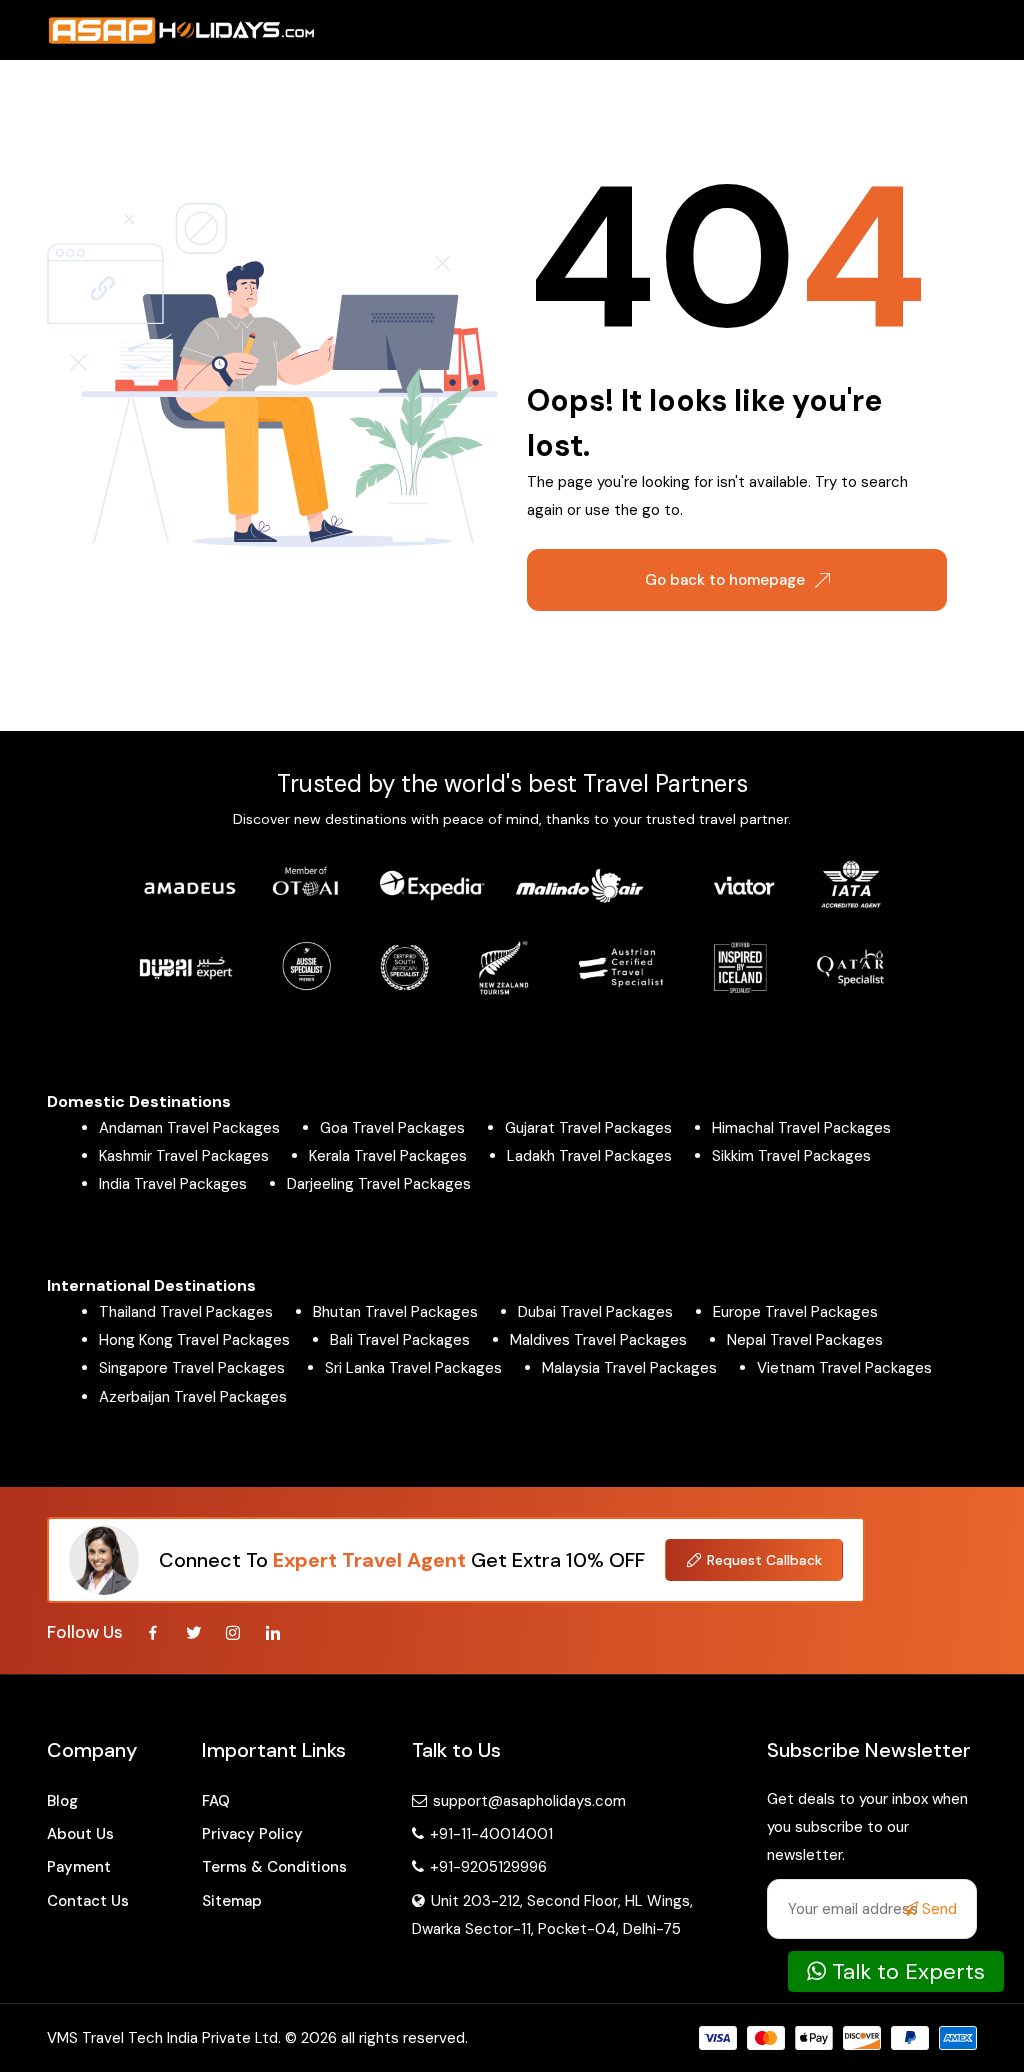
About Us (80, 1834)
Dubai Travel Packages (595, 1312)
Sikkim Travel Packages (791, 1156)
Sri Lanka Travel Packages (413, 1368)
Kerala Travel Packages (388, 1156)
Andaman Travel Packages (189, 1128)
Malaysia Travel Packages (629, 1368)
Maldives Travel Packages (598, 1340)
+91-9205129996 (486, 1867)
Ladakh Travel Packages (589, 1156)
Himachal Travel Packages (801, 1128)
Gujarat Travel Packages (588, 1128)
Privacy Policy (252, 1834)
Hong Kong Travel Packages (194, 1340)
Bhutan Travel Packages (395, 1312)
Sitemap (232, 1901)
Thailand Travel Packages (186, 1312)
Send (937, 1909)
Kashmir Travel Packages (184, 1156)
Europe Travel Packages (795, 1312)
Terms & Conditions (274, 1867)
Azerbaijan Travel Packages (193, 1397)
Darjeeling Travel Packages (379, 1184)
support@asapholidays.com (529, 1801)
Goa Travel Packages (392, 1128)
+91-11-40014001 (489, 1834)
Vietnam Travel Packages (844, 1368)
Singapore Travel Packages (192, 1368)
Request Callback (764, 1560)
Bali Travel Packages (400, 1340)
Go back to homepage (725, 580)
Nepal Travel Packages (805, 1340)
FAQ (216, 1801)
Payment (79, 1867)
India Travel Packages (173, 1184)
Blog (62, 1801)
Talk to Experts (905, 1971)
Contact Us (88, 1901)
